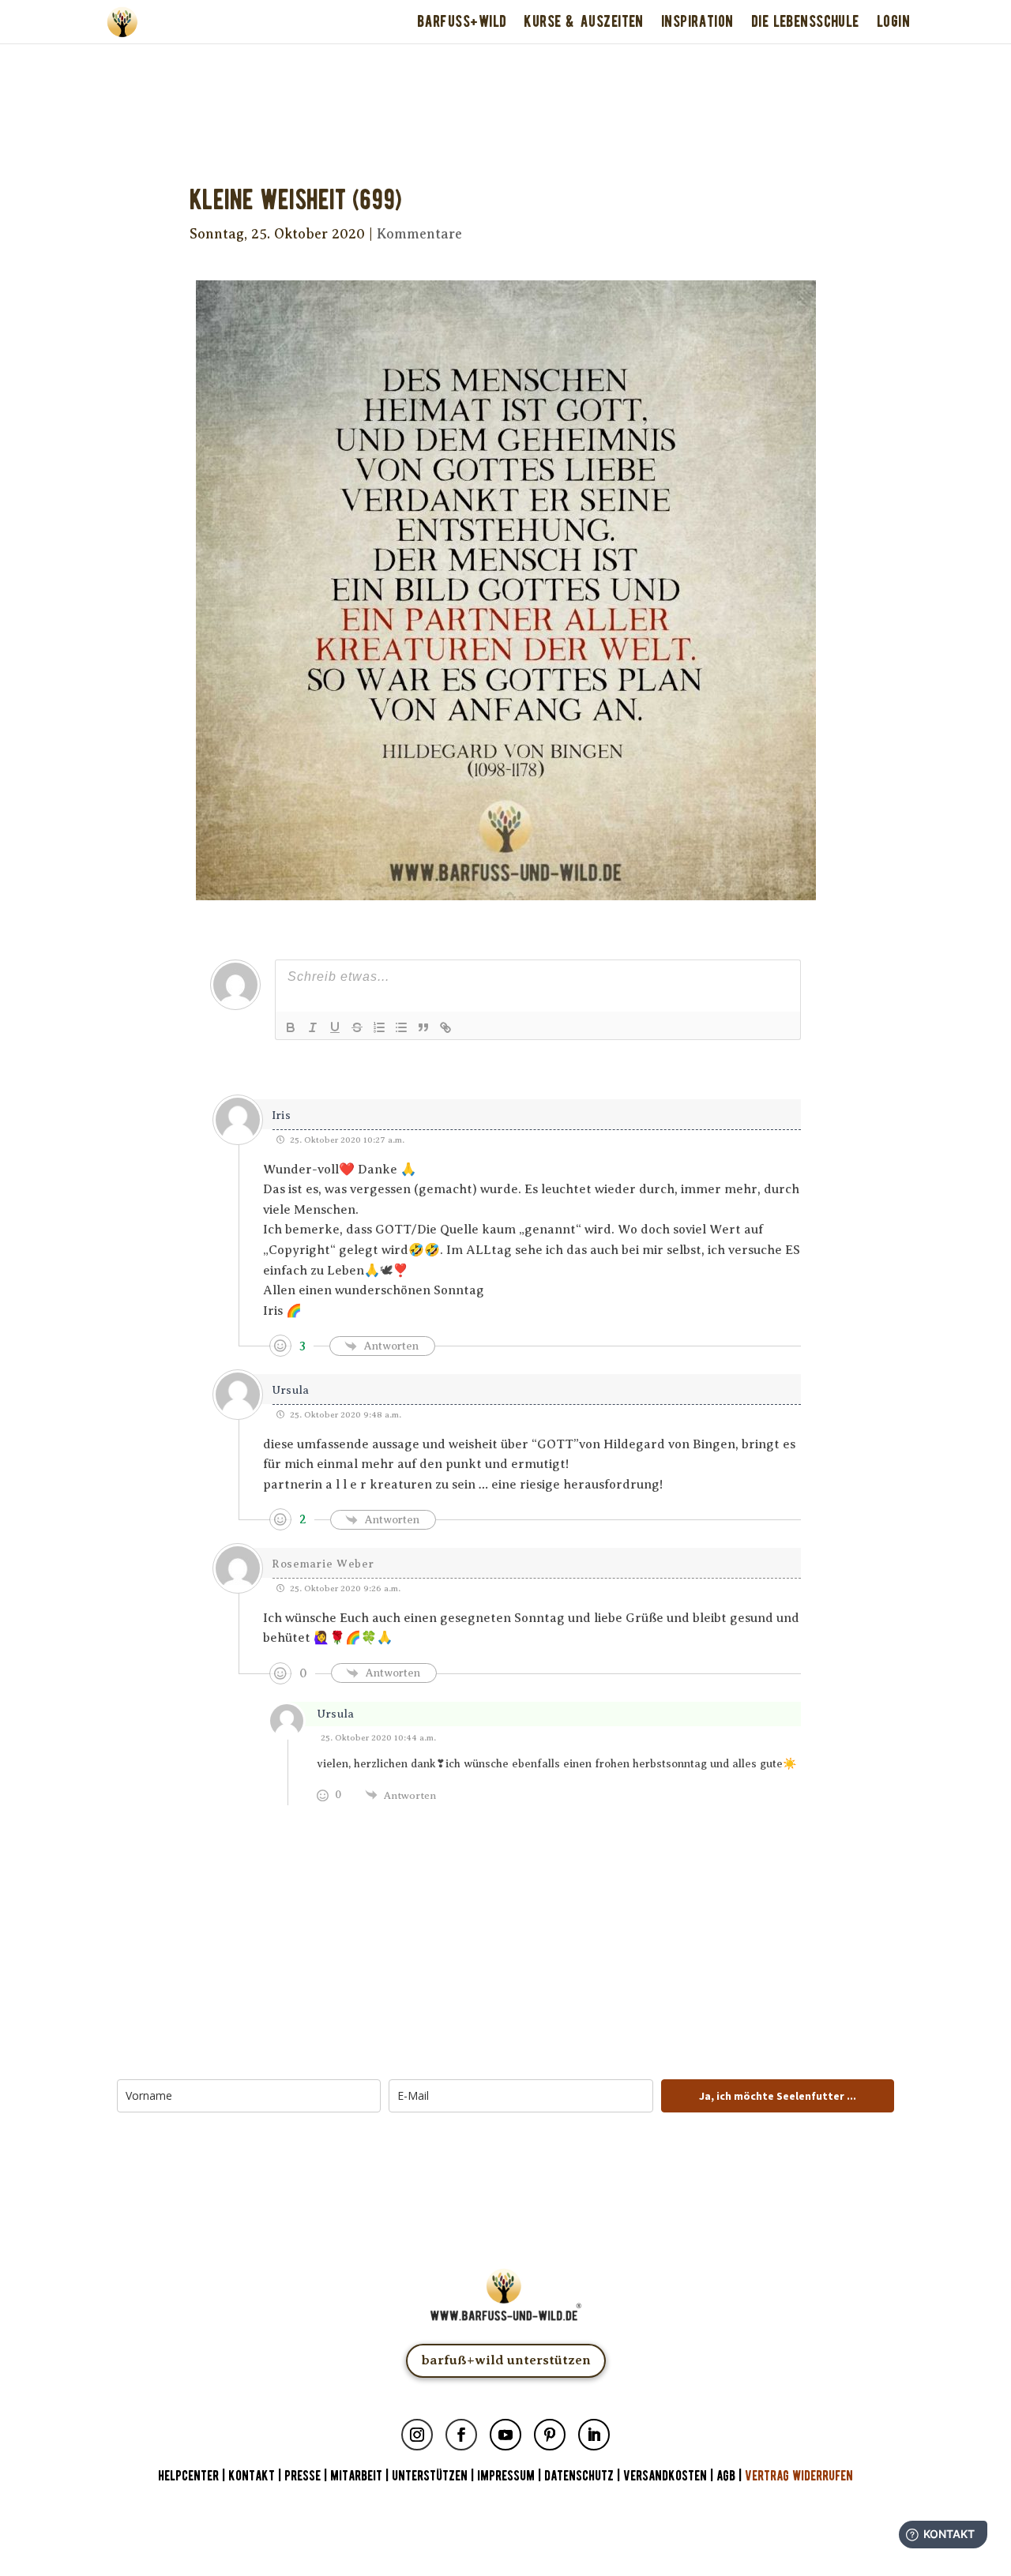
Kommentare (419, 234)
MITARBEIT (356, 2476)
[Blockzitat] (423, 1027)
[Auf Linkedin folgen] (594, 2435)
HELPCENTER (188, 2476)
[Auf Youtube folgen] (505, 2435)
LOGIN (893, 21)
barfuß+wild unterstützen (506, 2360)
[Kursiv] (313, 1027)
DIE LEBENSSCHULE (805, 21)
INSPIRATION (697, 21)
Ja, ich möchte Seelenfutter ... (778, 2096)
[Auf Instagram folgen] (417, 2435)
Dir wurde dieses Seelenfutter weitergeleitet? (506, 65)
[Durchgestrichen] (357, 1027)
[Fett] (291, 1027)
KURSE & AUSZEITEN (583, 21)
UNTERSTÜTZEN (430, 2476)
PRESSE (303, 2476)
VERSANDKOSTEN (665, 2476)
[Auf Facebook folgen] (461, 2435)
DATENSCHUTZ (579, 2476)
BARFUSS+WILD (462, 21)
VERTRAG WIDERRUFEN (799, 2476)
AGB (726, 2476)
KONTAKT (253, 2476)
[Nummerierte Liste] (379, 1027)
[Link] (445, 1027)
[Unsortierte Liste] (401, 1027)
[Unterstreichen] (335, 1027)
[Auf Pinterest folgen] (550, 2435)
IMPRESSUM (506, 2476)
